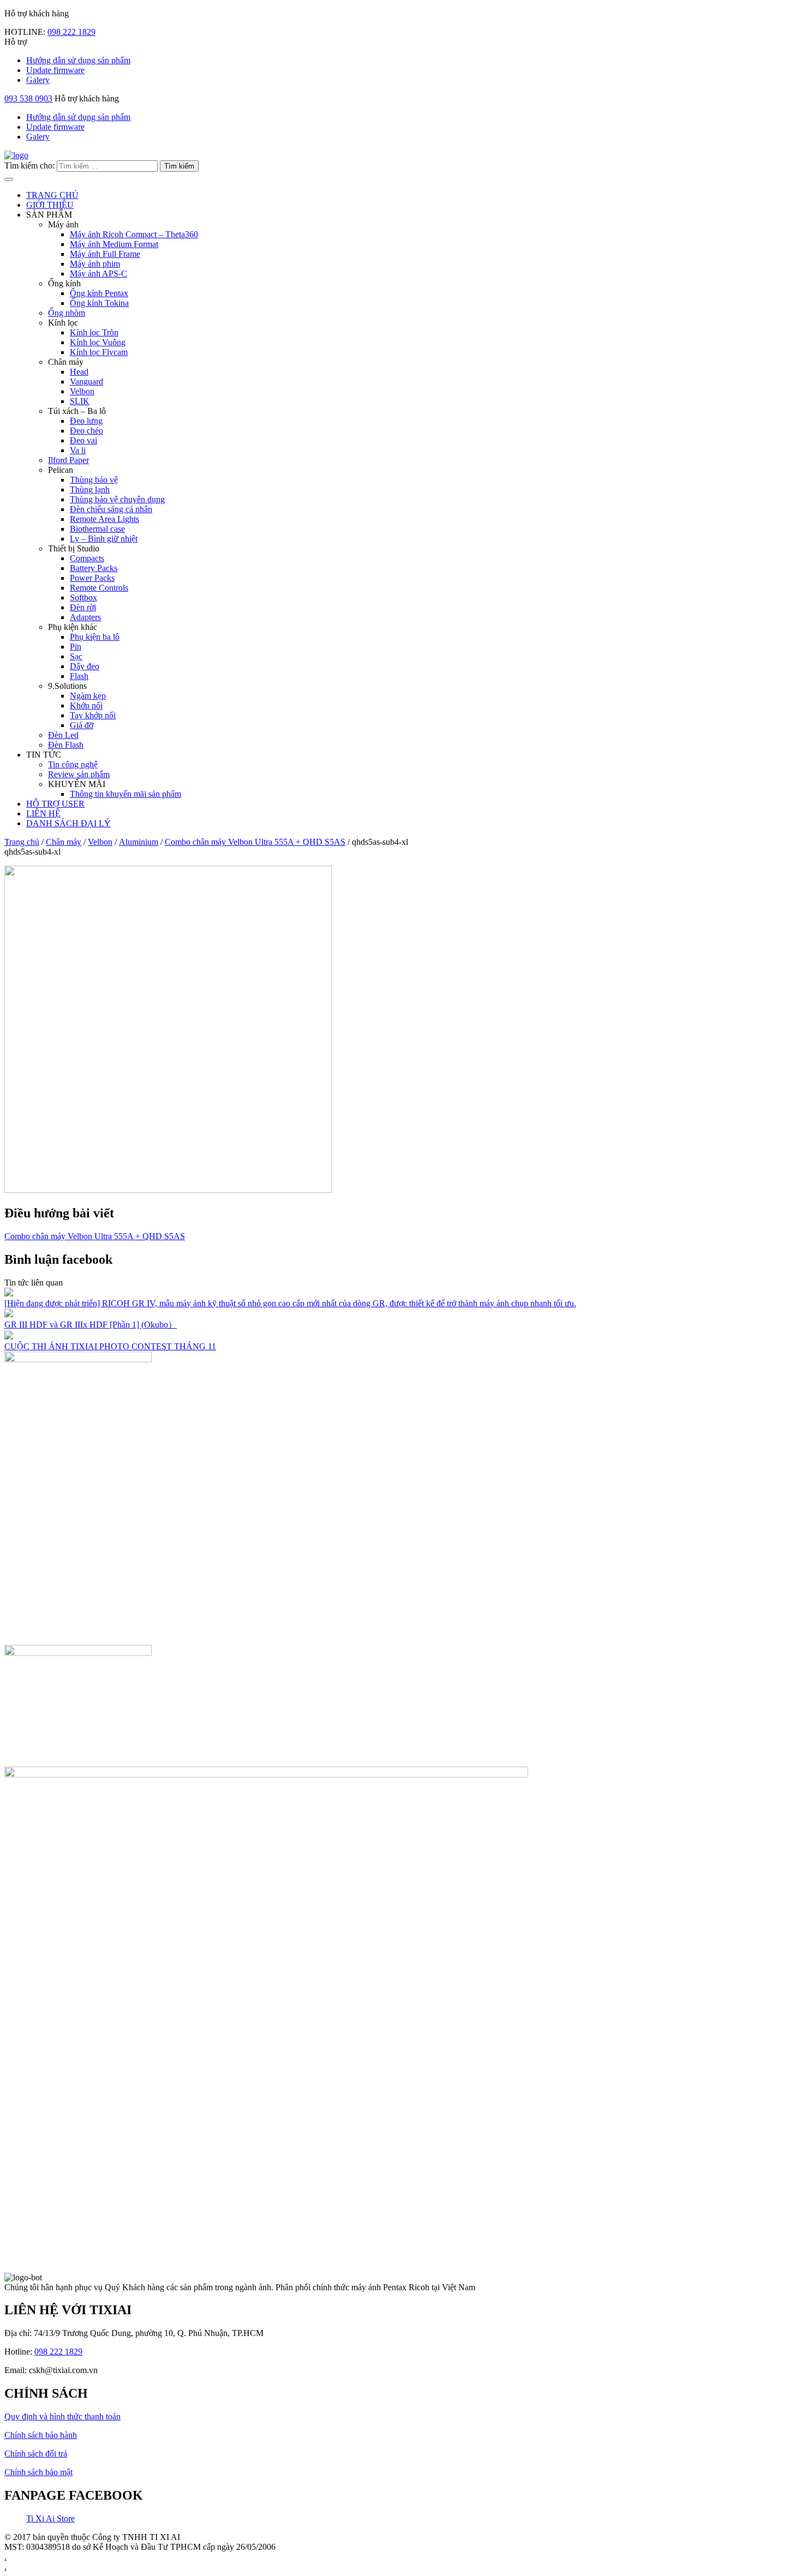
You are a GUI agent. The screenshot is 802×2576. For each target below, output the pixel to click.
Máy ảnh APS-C (98, 274)
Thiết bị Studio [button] (74, 548)
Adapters (85, 617)
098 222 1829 (71, 32)
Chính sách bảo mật (38, 2472)
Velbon (82, 391)
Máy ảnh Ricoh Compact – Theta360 (134, 234)
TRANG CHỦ (52, 195)
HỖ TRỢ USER (55, 804)
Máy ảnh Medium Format (114, 244)
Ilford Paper (68, 460)
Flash (79, 676)
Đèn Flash (66, 745)
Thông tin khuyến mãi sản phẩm (125, 794)
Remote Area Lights (104, 519)
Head (79, 372)
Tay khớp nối (93, 715)
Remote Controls (99, 588)
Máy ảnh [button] (63, 224)
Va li (78, 450)
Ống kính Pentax (99, 293)
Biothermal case (97, 529)
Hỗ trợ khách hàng (86, 98)
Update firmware (55, 70)
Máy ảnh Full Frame (105, 254)
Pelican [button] (61, 470)
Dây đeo (85, 666)
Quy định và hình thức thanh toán (62, 2416)
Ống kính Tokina (99, 303)
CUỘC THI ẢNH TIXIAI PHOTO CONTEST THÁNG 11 (110, 1346)
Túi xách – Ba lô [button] (77, 411)
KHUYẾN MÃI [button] (77, 784)
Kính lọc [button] (63, 323)
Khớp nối (86, 705)
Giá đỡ (82, 725)
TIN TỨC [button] (44, 755)
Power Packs (92, 578)
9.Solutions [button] (67, 686)
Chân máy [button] (66, 362)
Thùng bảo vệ (94, 480)
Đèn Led (63, 735)
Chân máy (64, 842)
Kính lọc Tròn (94, 332)
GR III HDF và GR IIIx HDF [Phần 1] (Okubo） (91, 1325)
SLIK (80, 401)
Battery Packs (94, 568)
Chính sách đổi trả (36, 2454)
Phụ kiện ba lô (95, 637)
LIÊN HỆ (43, 813)
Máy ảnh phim (95, 264)
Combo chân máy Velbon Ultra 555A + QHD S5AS (255, 842)
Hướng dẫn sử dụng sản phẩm (78, 60)
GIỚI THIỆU (50, 205)
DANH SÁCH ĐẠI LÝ (68, 823)
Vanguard (86, 382)
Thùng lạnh (90, 490)
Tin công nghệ (73, 764)
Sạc (76, 656)
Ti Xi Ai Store (50, 2518)
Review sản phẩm (79, 774)
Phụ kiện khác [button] (73, 627)
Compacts (87, 558)
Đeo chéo (86, 431)
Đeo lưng (86, 421)
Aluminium (139, 842)
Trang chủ (22, 842)
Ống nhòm (67, 313)
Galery (38, 80)
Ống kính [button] (64, 283)
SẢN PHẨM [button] (49, 215)
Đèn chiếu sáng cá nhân (111, 509)
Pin (76, 647)
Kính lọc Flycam (99, 352)
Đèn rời (83, 607)
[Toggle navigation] (9, 179)
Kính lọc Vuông (98, 342)
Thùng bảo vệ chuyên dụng (117, 499)
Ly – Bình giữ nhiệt (104, 539)
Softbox (83, 598)
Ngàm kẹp (88, 696)
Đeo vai (83, 440)
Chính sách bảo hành (41, 2435)
